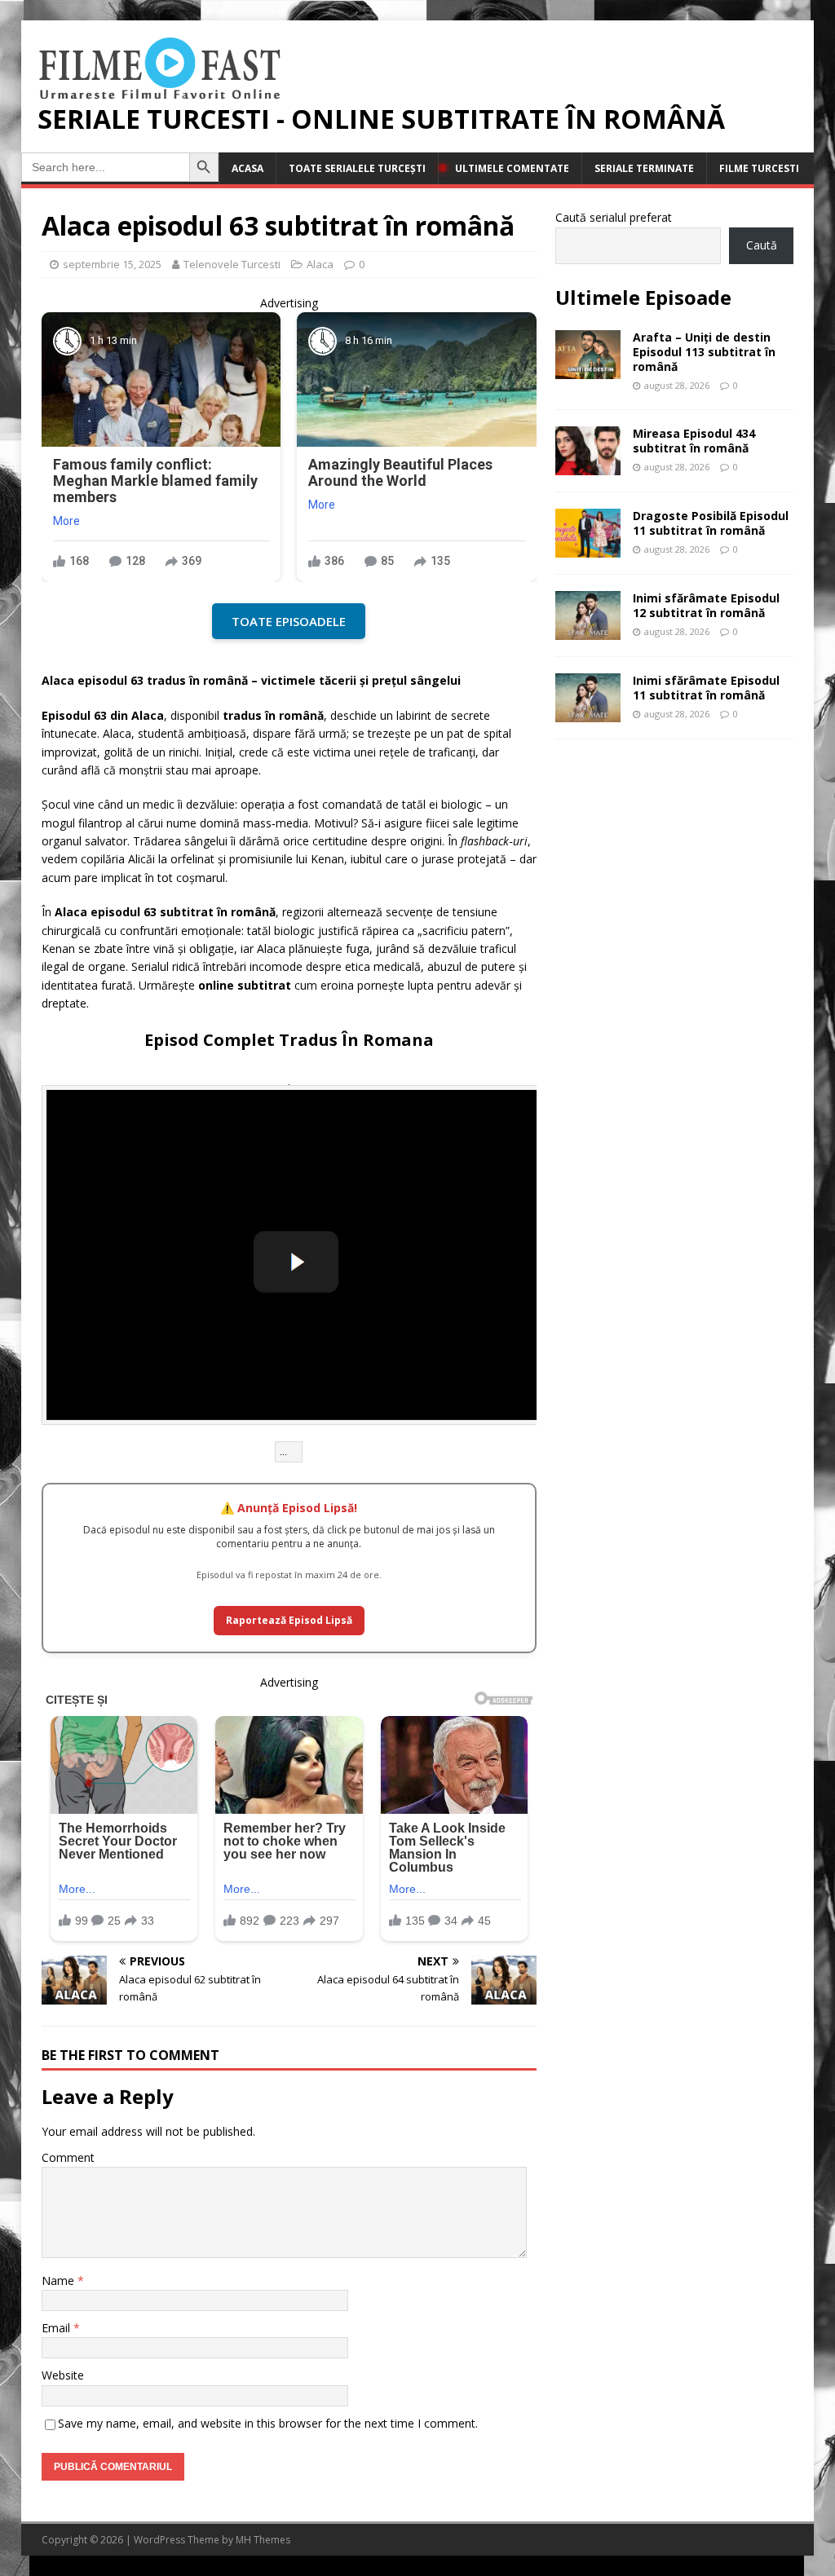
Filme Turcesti (759, 168)
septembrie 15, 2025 (112, 264)
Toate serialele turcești (357, 168)
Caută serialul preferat (614, 217)
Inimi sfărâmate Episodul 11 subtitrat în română (706, 688)
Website (63, 2375)
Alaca (320, 264)
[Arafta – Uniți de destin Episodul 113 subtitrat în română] (588, 369)
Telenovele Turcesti (232, 264)
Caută (762, 245)
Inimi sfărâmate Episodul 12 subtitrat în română (706, 605)
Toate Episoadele (289, 621)
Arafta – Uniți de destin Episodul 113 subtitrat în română (704, 352)
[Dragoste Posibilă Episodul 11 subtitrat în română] (588, 548)
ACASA (247, 168)
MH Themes (263, 2540)
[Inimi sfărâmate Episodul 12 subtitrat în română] (588, 631)
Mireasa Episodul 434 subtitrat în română (694, 441)
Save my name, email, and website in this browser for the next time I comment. (268, 2423)
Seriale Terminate (644, 168)
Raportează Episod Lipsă (289, 1620)
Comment (68, 2157)
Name (60, 2280)
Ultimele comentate (512, 168)
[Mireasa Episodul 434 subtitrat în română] (588, 466)
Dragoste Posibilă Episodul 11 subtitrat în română (711, 523)
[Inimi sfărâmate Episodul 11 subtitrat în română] (588, 713)
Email (57, 2328)
